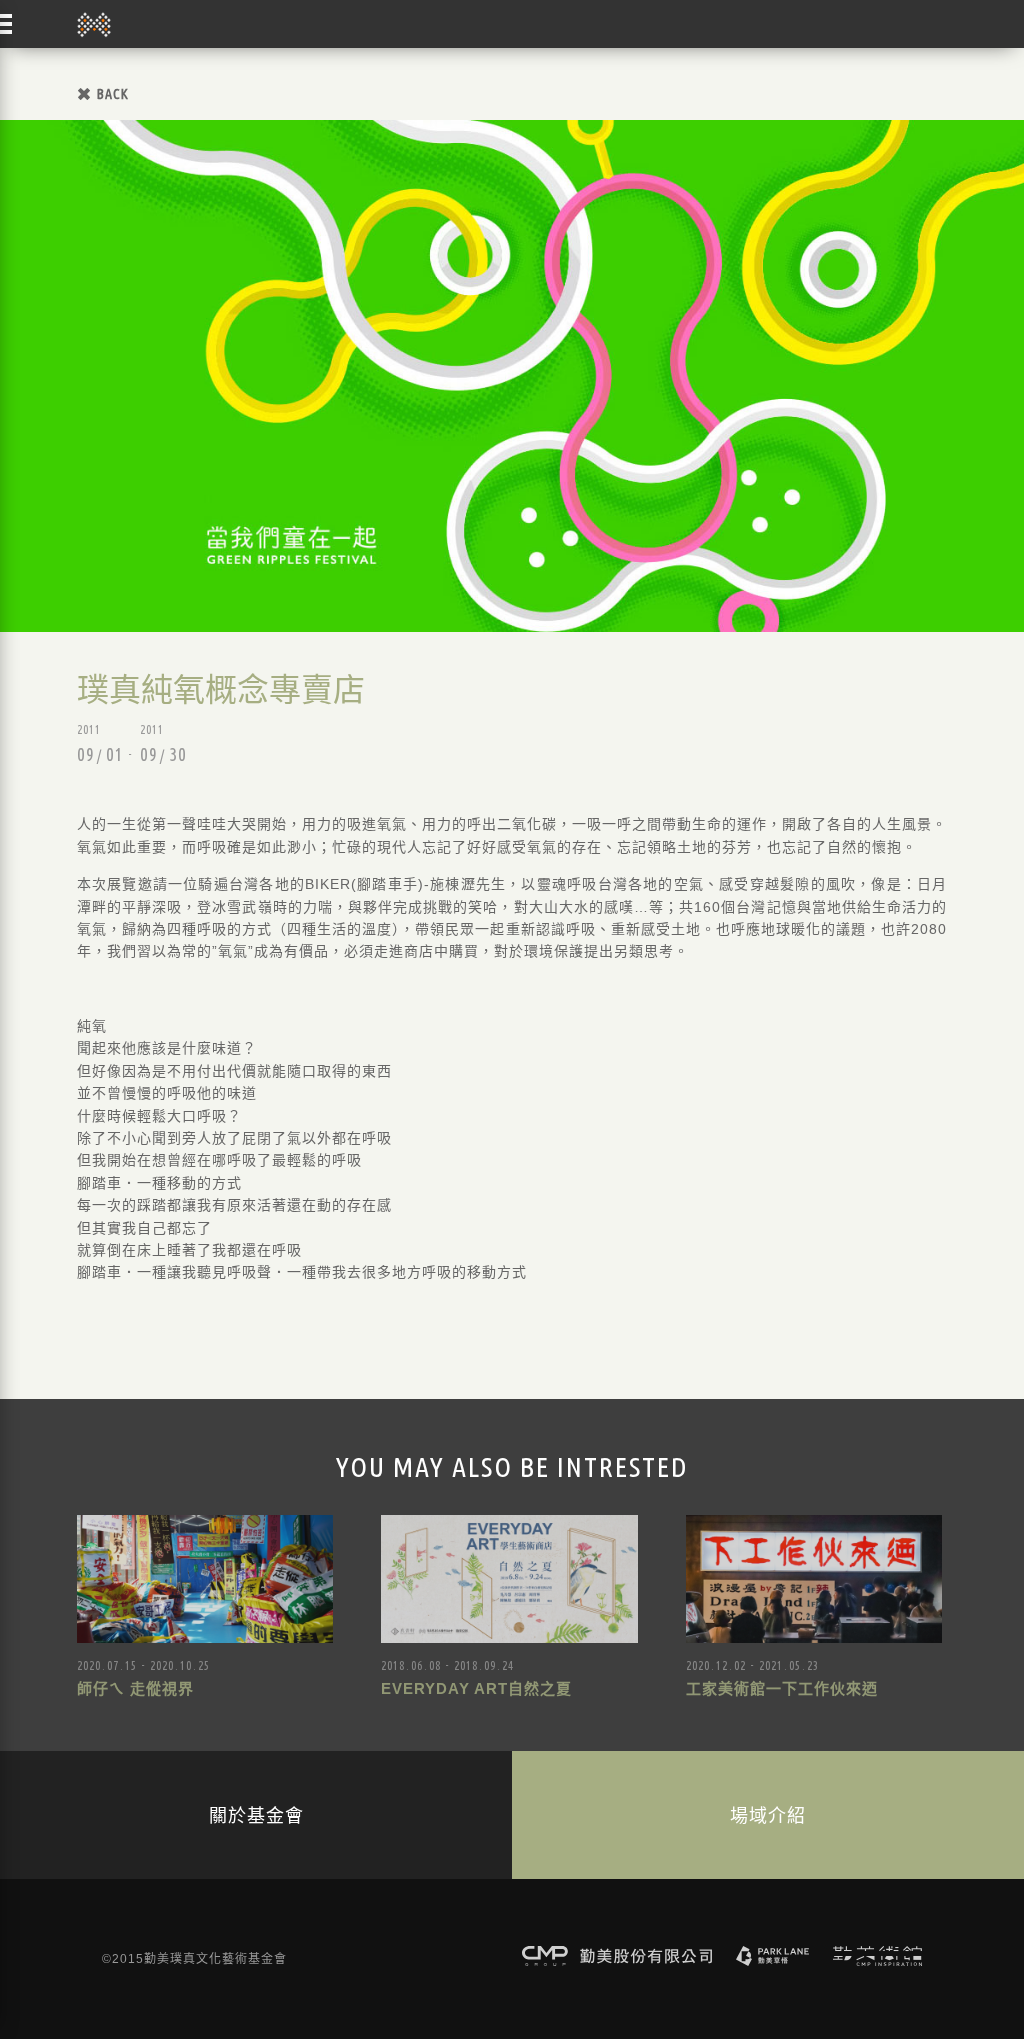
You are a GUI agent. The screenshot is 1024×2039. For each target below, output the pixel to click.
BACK (113, 94)
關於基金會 (256, 1815)
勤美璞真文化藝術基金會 (94, 24)
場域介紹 (768, 1815)
